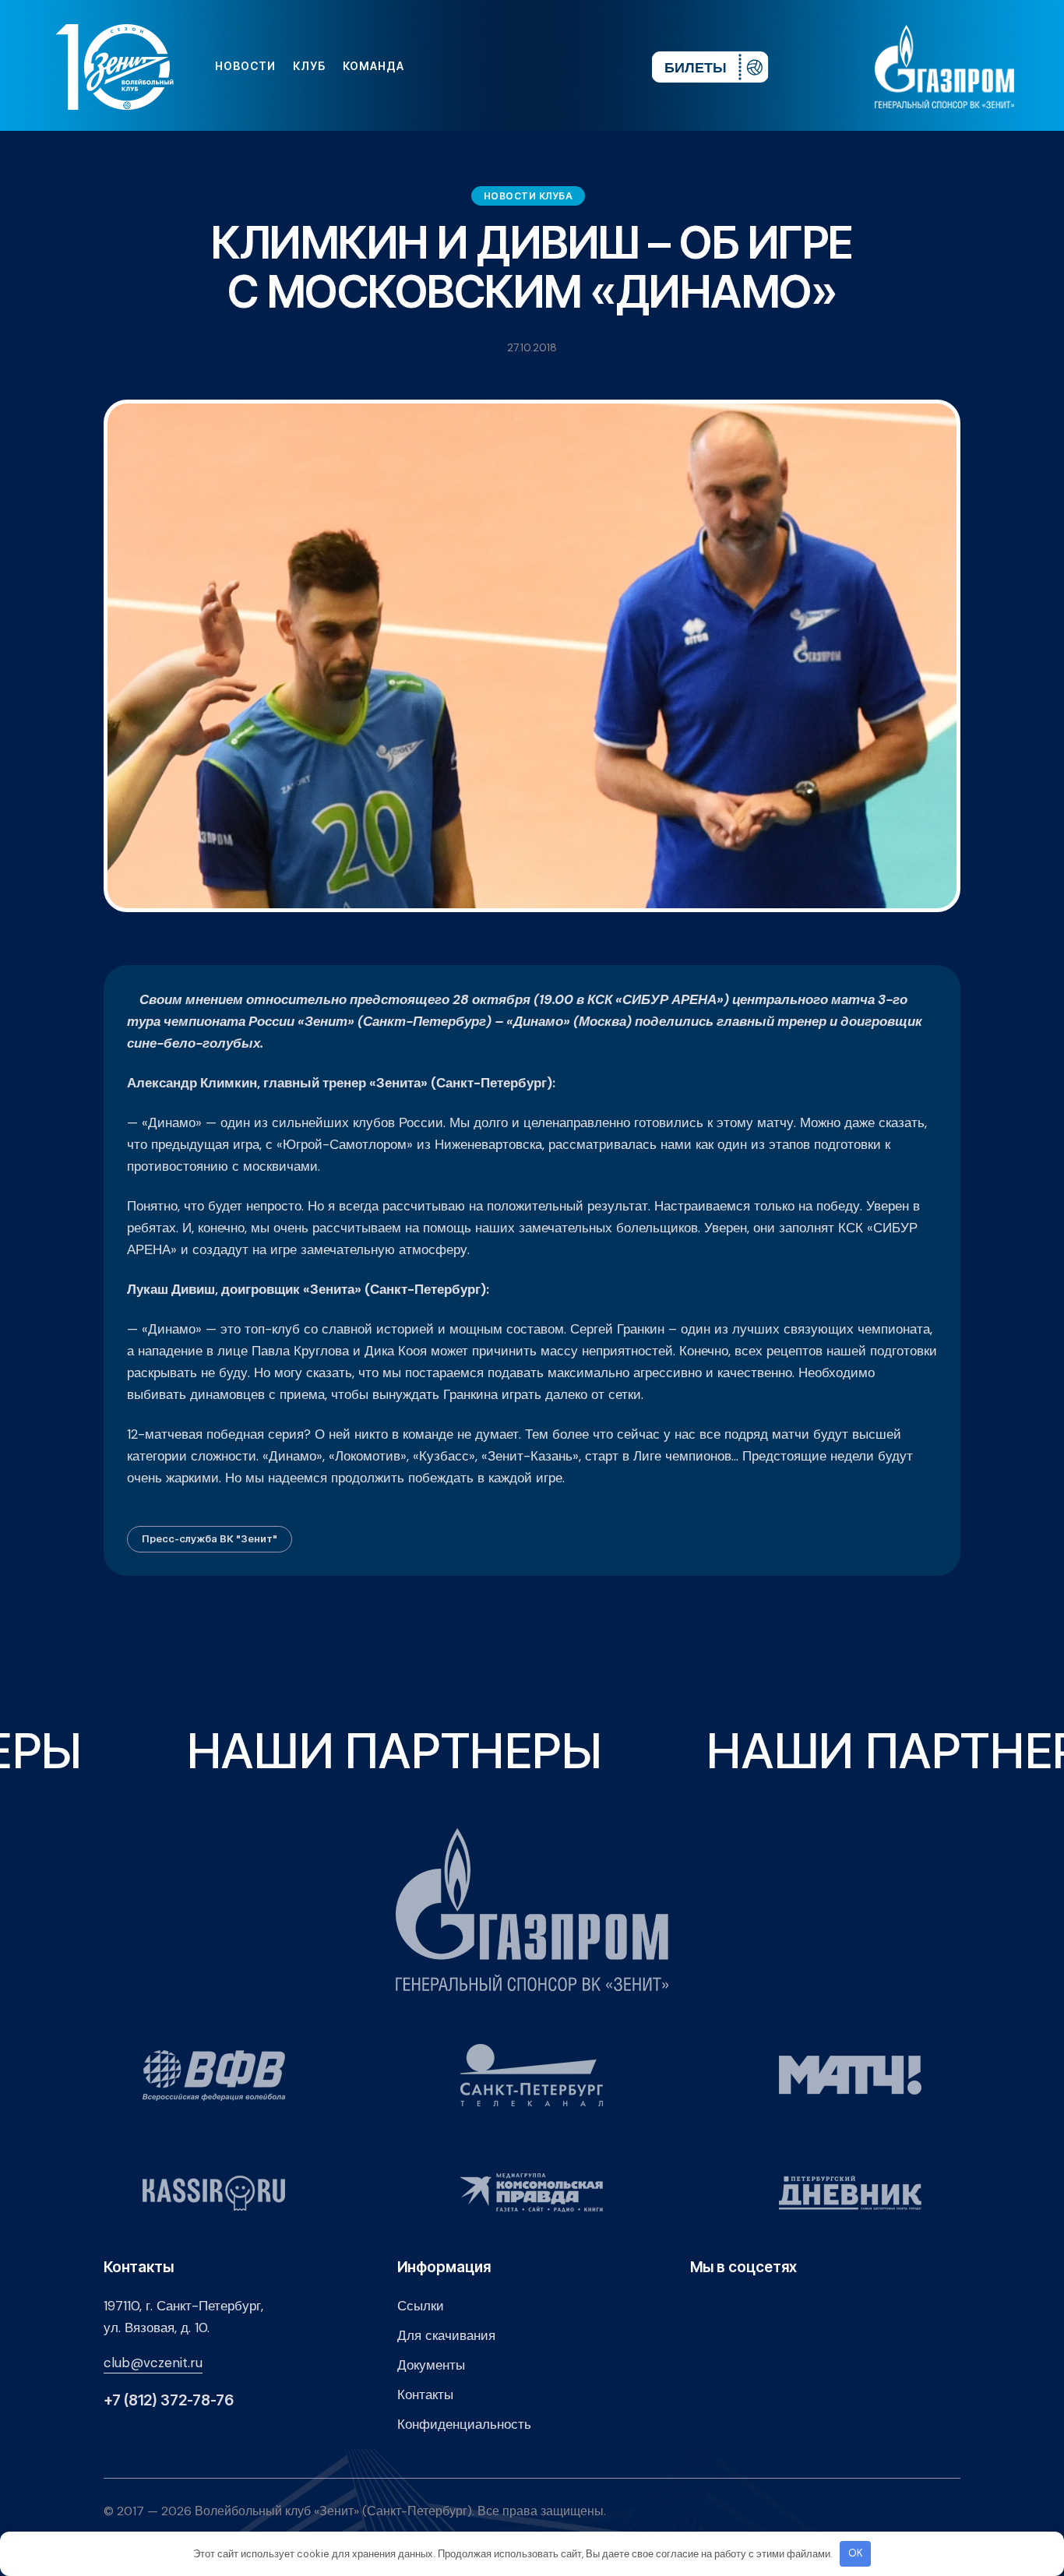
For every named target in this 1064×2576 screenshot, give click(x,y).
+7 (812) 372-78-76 (169, 2400)
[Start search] (593, 66)
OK (856, 2553)
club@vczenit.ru (153, 2363)
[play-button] (520, 66)
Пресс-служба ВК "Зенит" (210, 1538)
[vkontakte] (470, 66)
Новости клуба (528, 196)
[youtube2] (495, 66)
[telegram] (545, 66)
